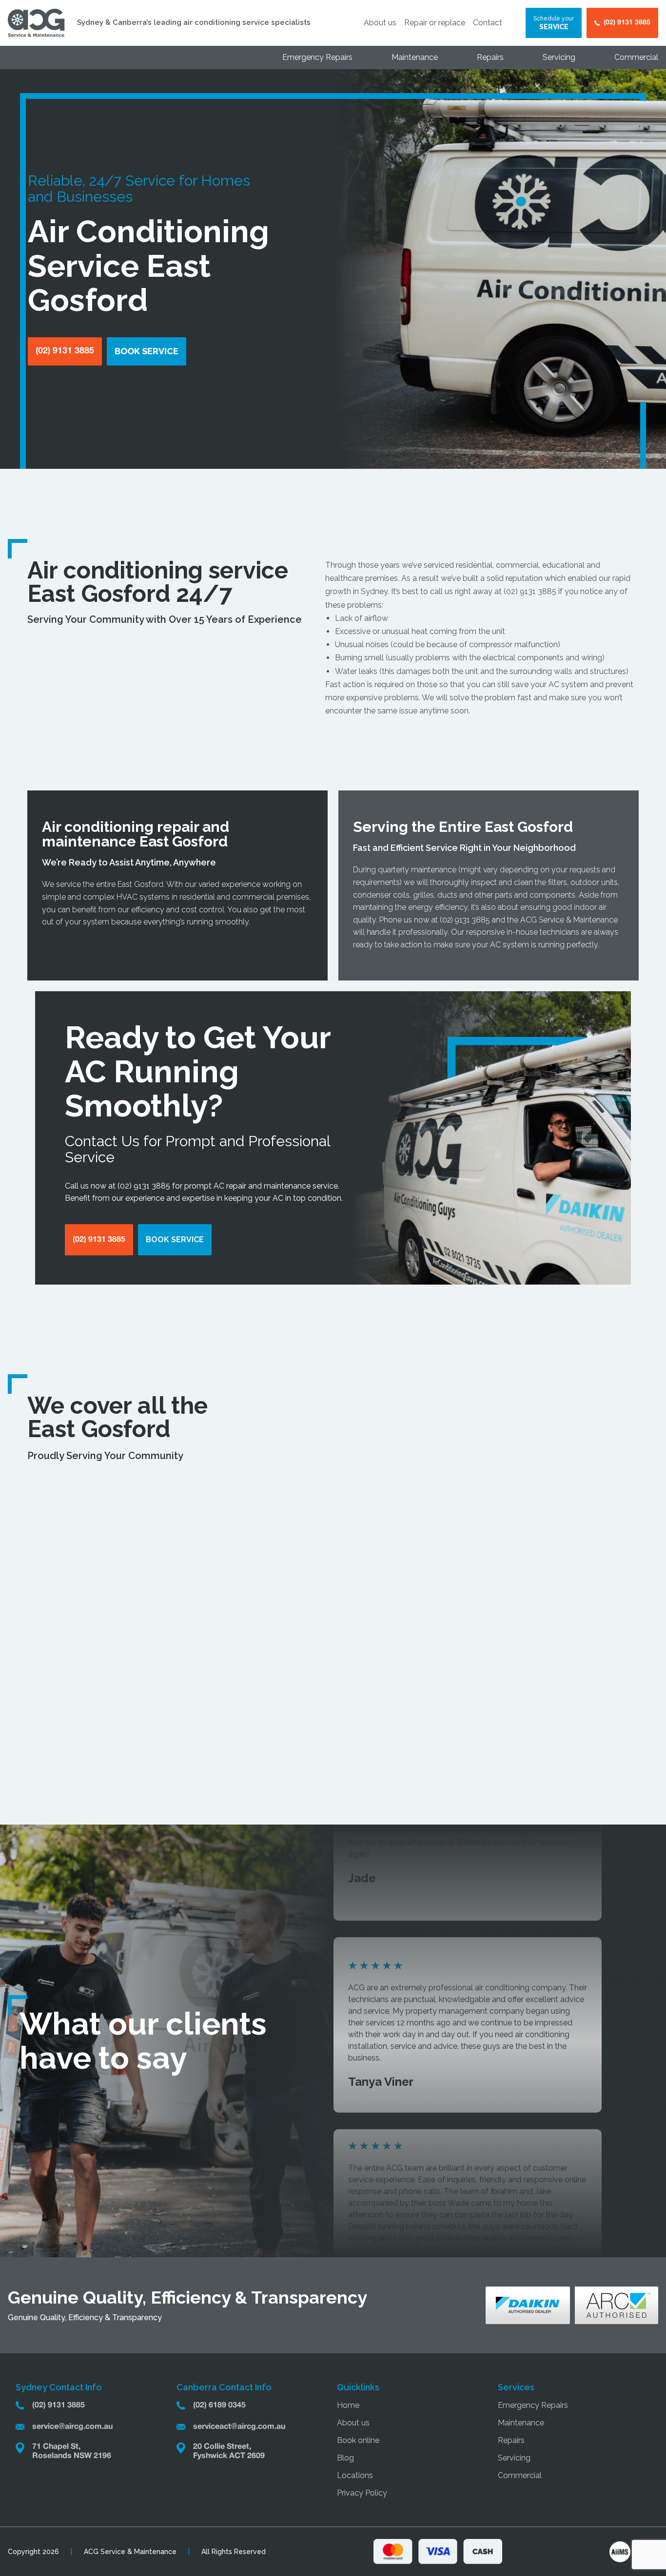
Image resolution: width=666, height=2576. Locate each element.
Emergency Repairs (317, 57)
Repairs (490, 57)
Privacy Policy (362, 2493)
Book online (358, 2440)
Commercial (636, 57)
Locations (355, 2475)
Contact (488, 23)
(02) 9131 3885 (530, 591)
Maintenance (415, 57)
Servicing (559, 57)
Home (348, 2405)
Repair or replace (435, 23)
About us (380, 23)
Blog (345, 2458)
